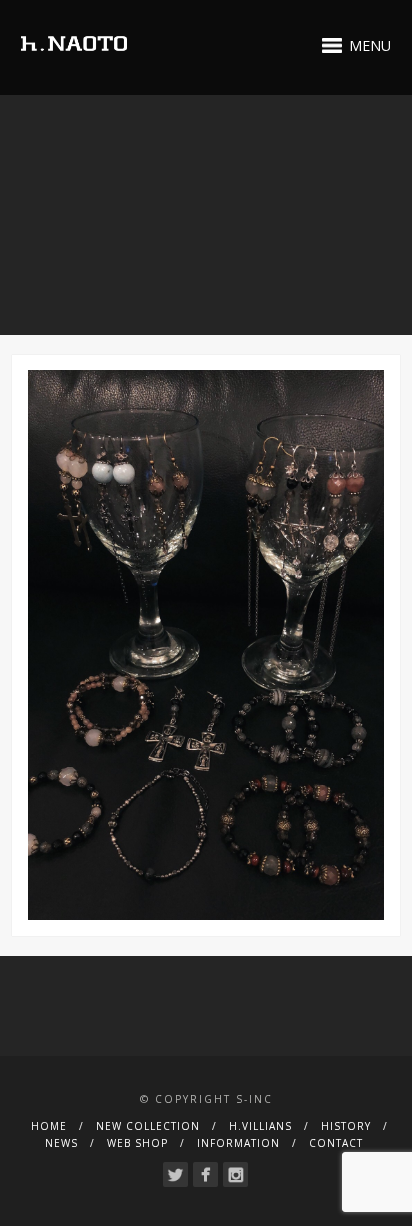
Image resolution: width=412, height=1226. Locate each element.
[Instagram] (235, 1174)
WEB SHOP (137, 1143)
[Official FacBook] (205, 1174)
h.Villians (260, 1126)
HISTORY (346, 1126)
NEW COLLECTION (148, 1126)
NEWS (61, 1143)
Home (49, 1126)
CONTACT (336, 1143)
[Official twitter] (175, 1174)
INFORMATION (238, 1143)
